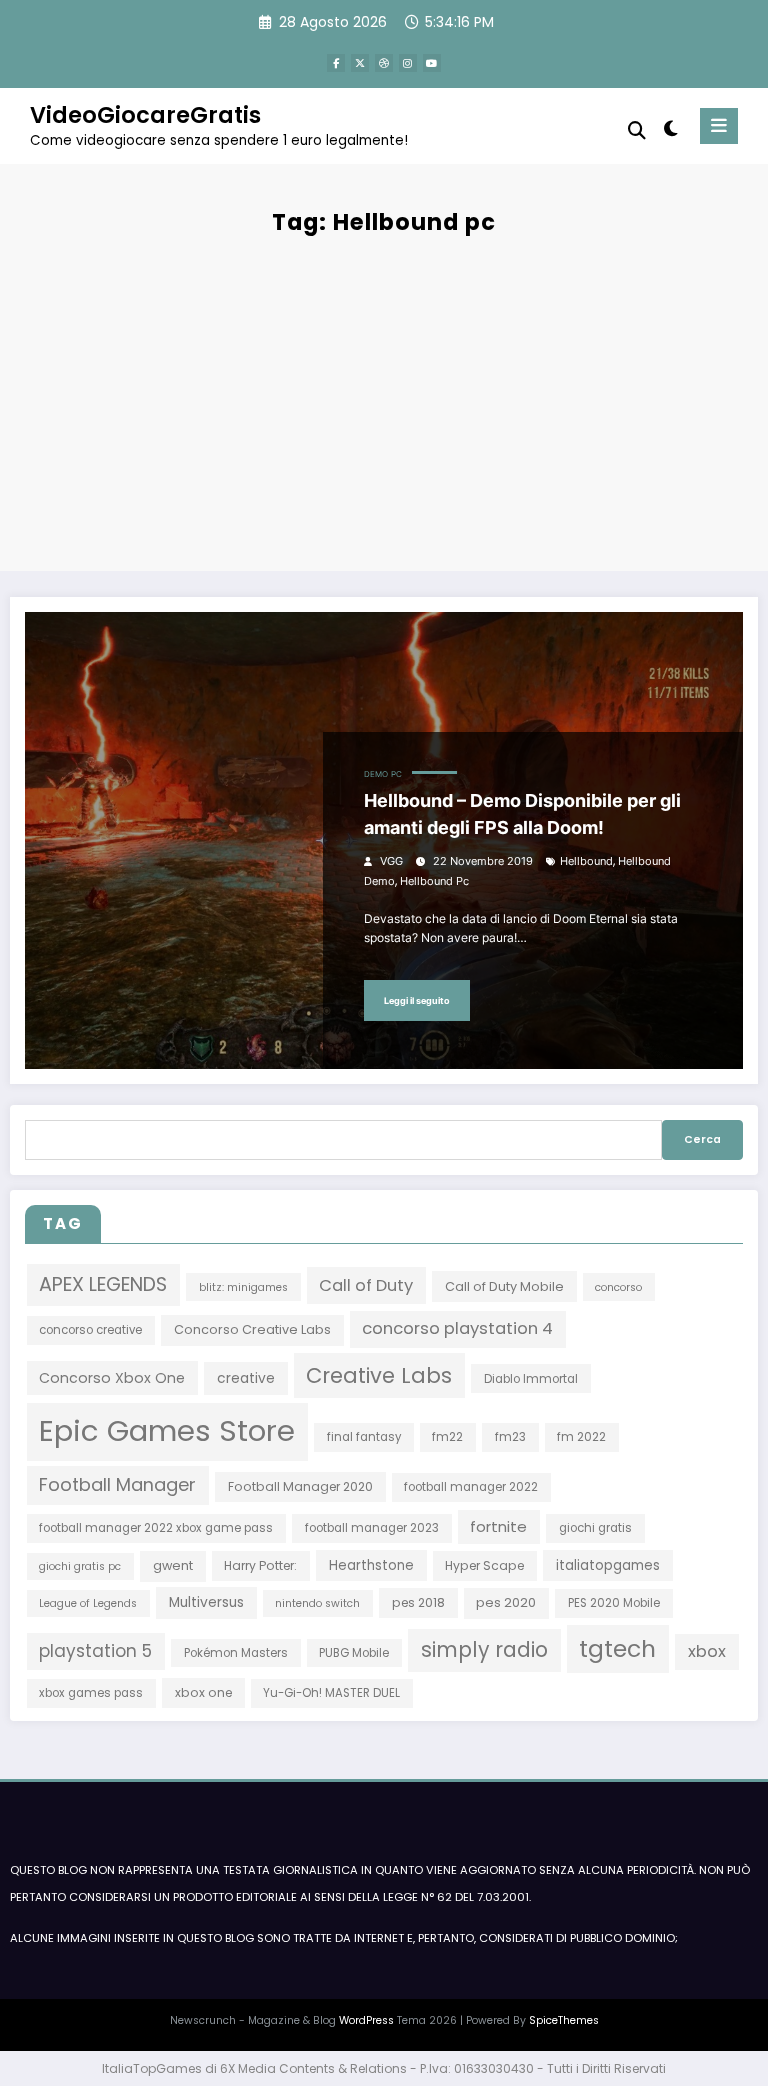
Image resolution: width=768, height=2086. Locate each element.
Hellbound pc (434, 881)
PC (396, 774)
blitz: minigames (243, 1287)
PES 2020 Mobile (614, 1603)
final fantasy (364, 1437)
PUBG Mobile (354, 1653)
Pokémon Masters (236, 1653)
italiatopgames (608, 1565)
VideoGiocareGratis (145, 115)
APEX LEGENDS (103, 1284)
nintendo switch (317, 1603)
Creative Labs (379, 1375)
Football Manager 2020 (300, 1486)
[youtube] (432, 63)
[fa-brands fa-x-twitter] (360, 63)
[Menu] (719, 126)
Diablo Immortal (531, 1379)
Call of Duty (366, 1285)
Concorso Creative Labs (252, 1329)
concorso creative (90, 1330)
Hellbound (586, 861)
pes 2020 (506, 1602)
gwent (173, 1565)
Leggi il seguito (417, 1000)
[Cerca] (637, 130)
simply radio (484, 1650)
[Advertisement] (384, 401)
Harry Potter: (260, 1565)
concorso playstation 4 (457, 1328)
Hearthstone (371, 1565)
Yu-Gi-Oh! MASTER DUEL (331, 1693)
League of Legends (88, 1603)
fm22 (447, 1437)
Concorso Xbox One (112, 1378)
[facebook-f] (336, 63)
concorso (618, 1287)
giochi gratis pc (80, 1566)
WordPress (366, 2020)
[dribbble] (384, 63)
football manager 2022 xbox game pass (156, 1528)
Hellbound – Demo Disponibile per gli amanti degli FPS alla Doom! (522, 814)
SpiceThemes (564, 2020)
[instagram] (408, 63)
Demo (376, 774)
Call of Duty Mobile (504, 1286)
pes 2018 (418, 1602)
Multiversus (206, 1602)
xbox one (203, 1692)
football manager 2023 (372, 1528)
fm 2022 (581, 1437)
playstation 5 (95, 1651)
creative (246, 1378)
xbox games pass (91, 1693)
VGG (391, 861)
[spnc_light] (669, 128)
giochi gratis (595, 1528)
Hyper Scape (484, 1565)
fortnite (498, 1526)
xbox (707, 1651)
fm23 (510, 1437)
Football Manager (117, 1484)
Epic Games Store (167, 1430)
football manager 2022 (471, 1487)
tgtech (617, 1648)
